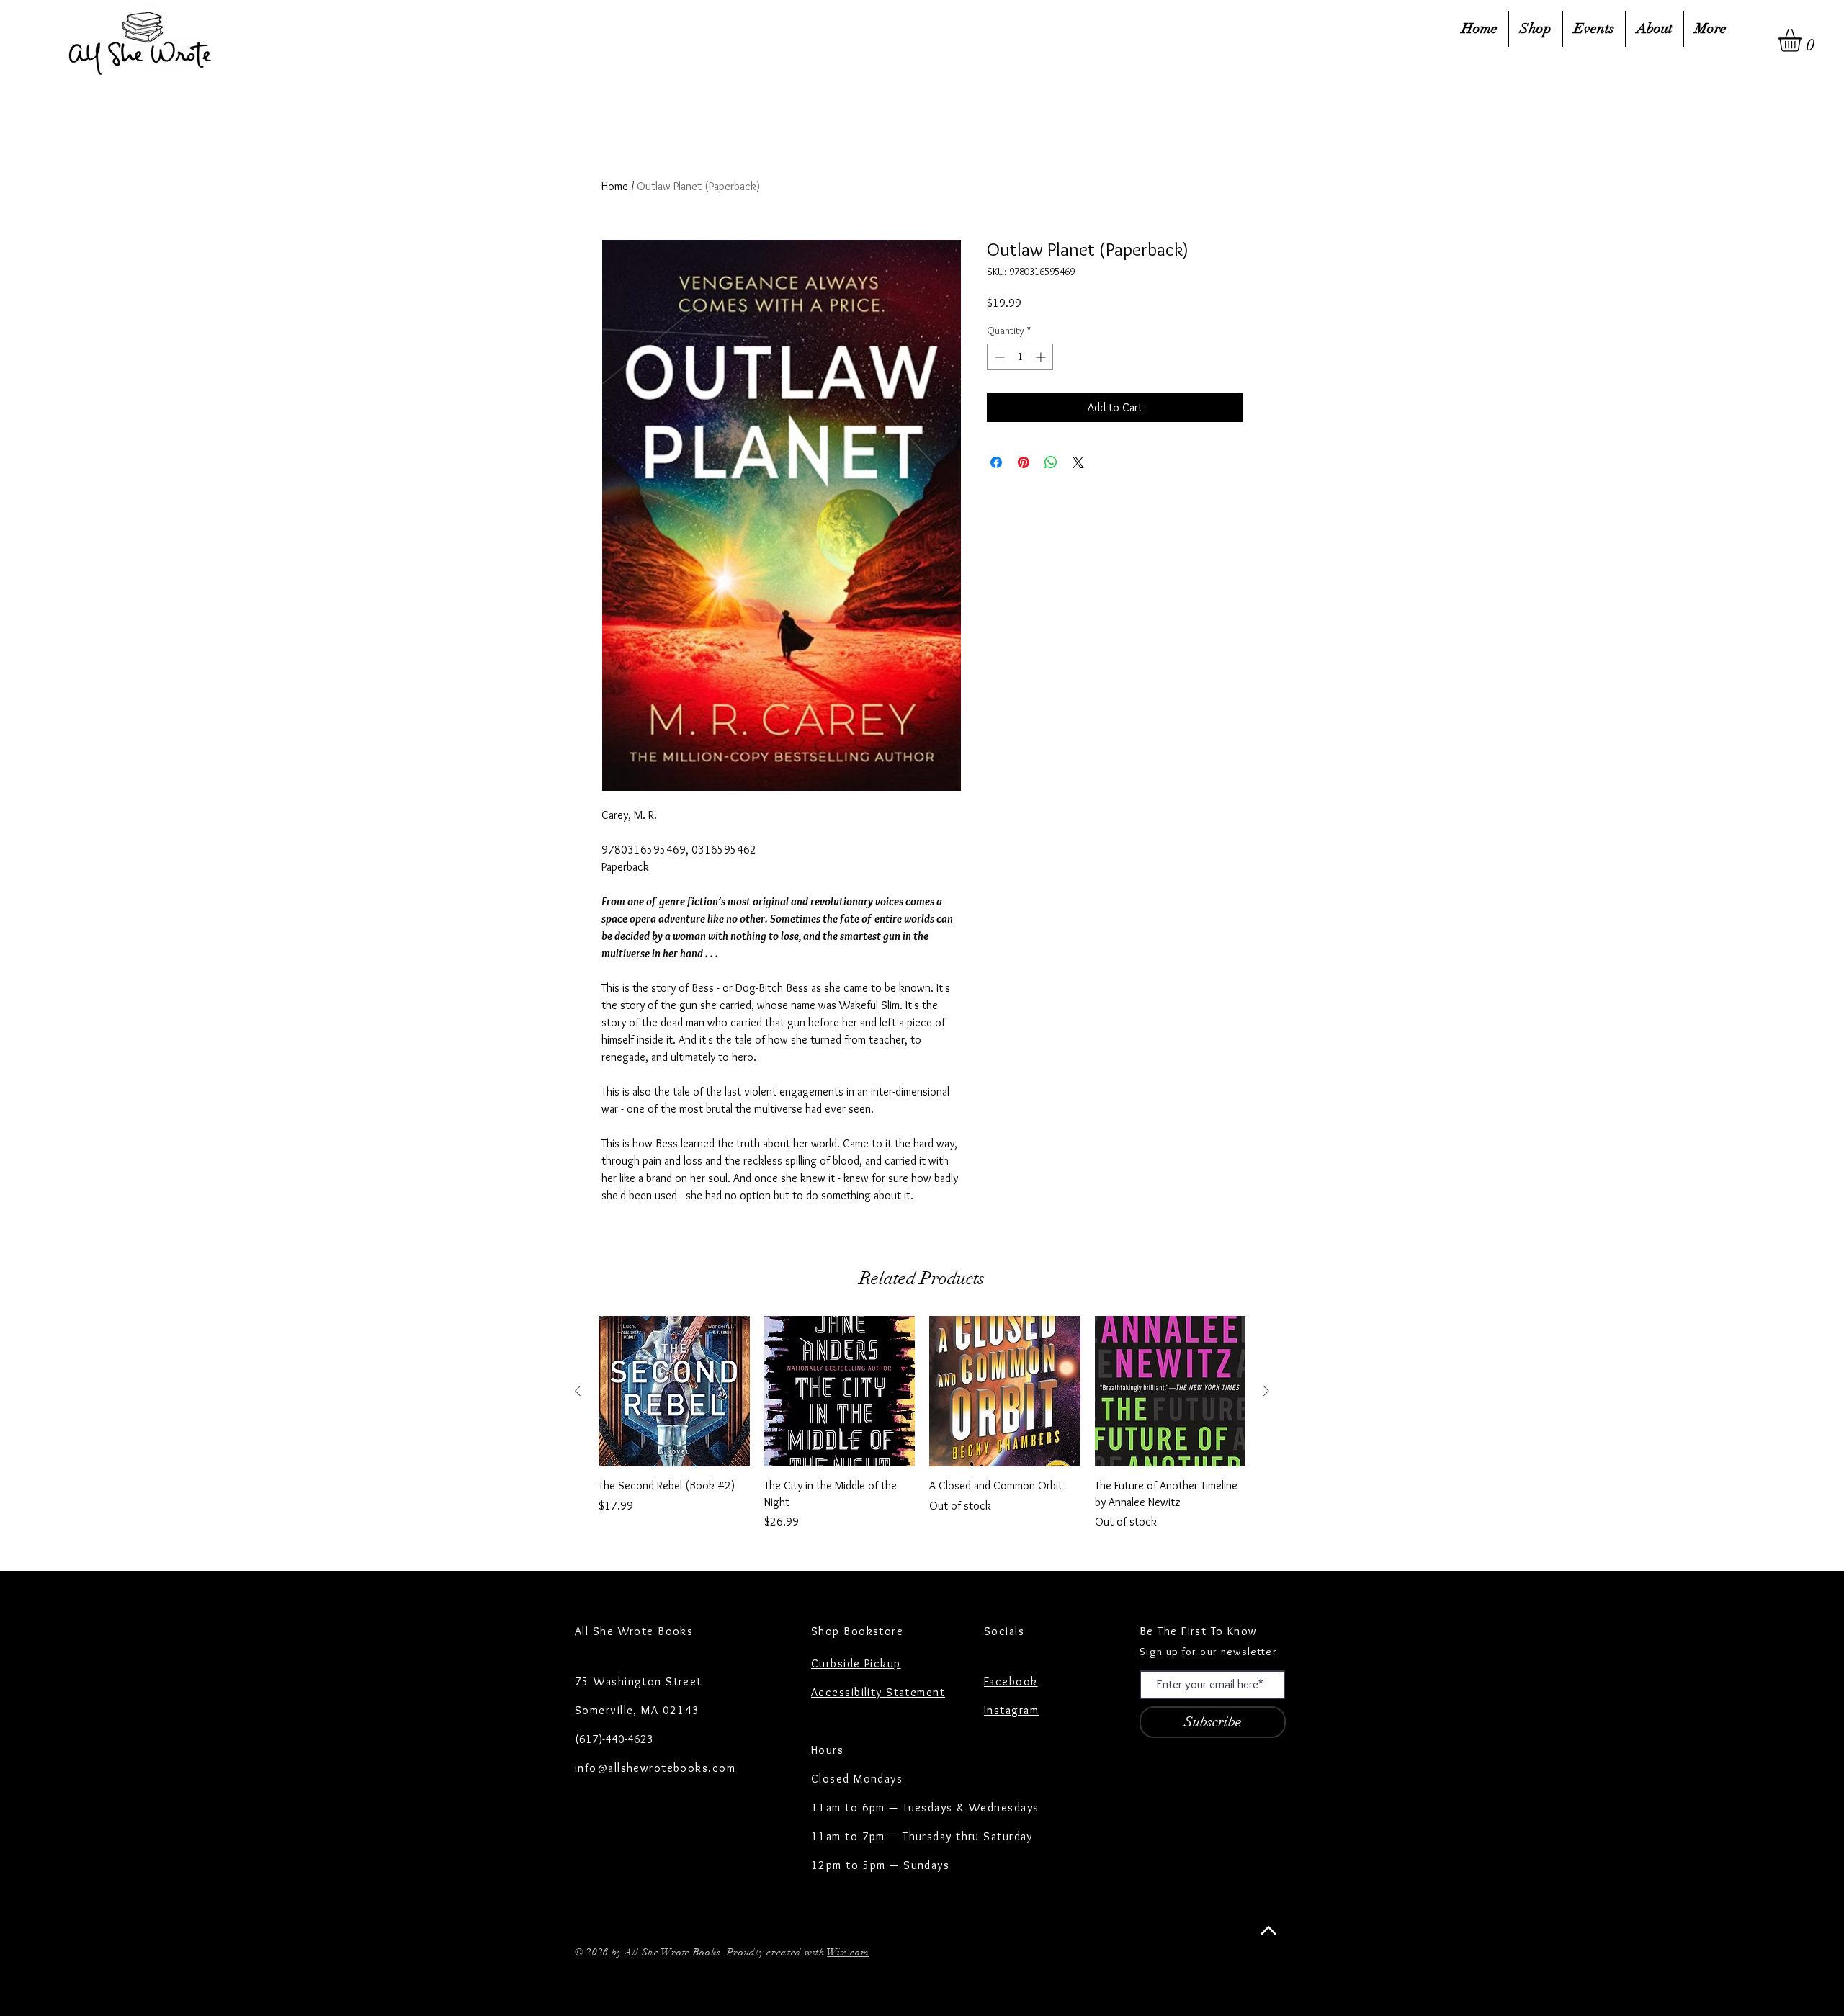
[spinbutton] (1020, 357)
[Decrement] (998, 357)
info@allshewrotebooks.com (655, 1768)
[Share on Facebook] (996, 462)
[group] (922, 1423)
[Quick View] (674, 1392)
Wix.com (848, 1952)
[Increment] (1042, 357)
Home (615, 186)
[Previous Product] (578, 1391)
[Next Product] (1266, 1391)
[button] (1803, 40)
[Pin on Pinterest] (1024, 462)
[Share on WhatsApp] (1051, 462)
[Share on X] (1078, 462)
